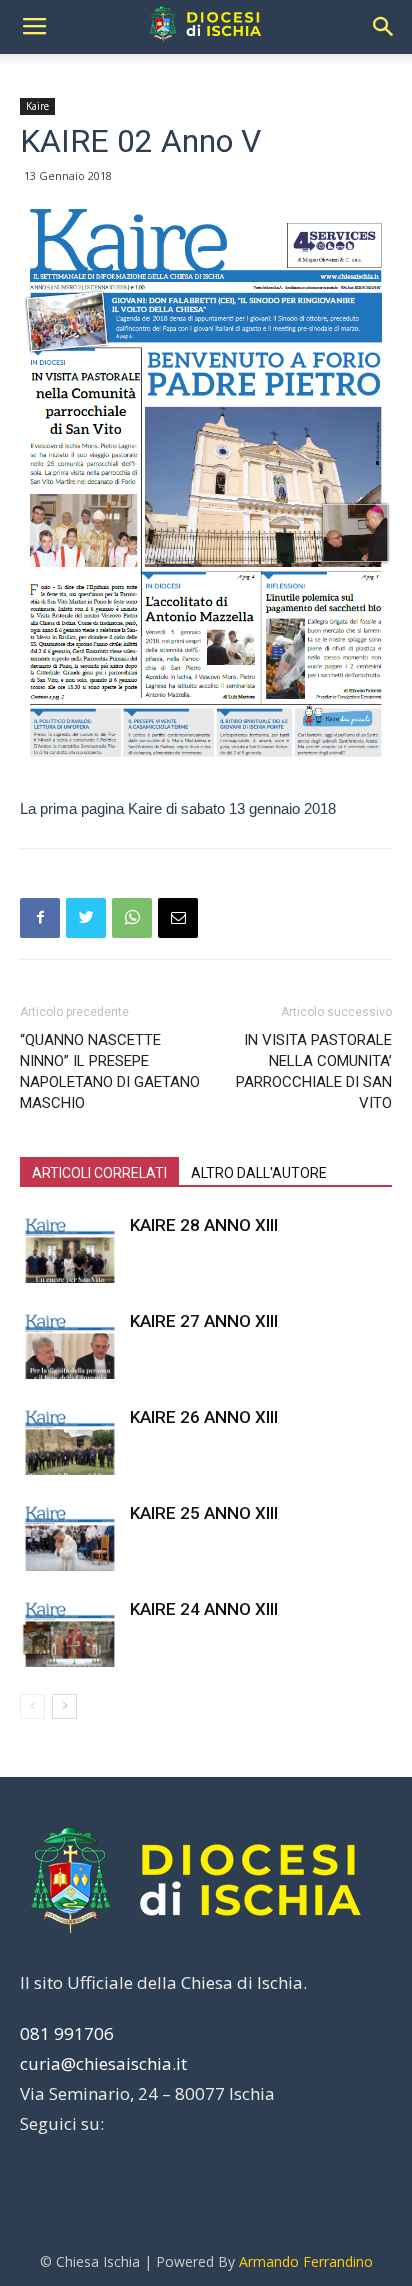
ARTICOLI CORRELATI (99, 1173)
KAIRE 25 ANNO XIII (204, 1513)
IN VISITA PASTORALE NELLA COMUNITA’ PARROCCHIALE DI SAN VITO (314, 1071)
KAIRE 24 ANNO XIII (204, 1609)
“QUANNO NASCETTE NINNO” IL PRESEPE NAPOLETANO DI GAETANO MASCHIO (110, 1071)
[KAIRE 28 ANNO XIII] (70, 1248)
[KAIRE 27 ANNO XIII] (70, 1344)
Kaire (37, 106)
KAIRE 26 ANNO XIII (204, 1417)
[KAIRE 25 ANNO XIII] (70, 1536)
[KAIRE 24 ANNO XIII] (70, 1632)
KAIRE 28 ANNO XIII (204, 1225)
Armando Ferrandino (306, 2261)
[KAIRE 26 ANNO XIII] (70, 1440)
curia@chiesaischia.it (103, 2063)
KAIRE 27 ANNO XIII (204, 1321)
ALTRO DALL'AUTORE (259, 1173)
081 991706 (67, 2033)
